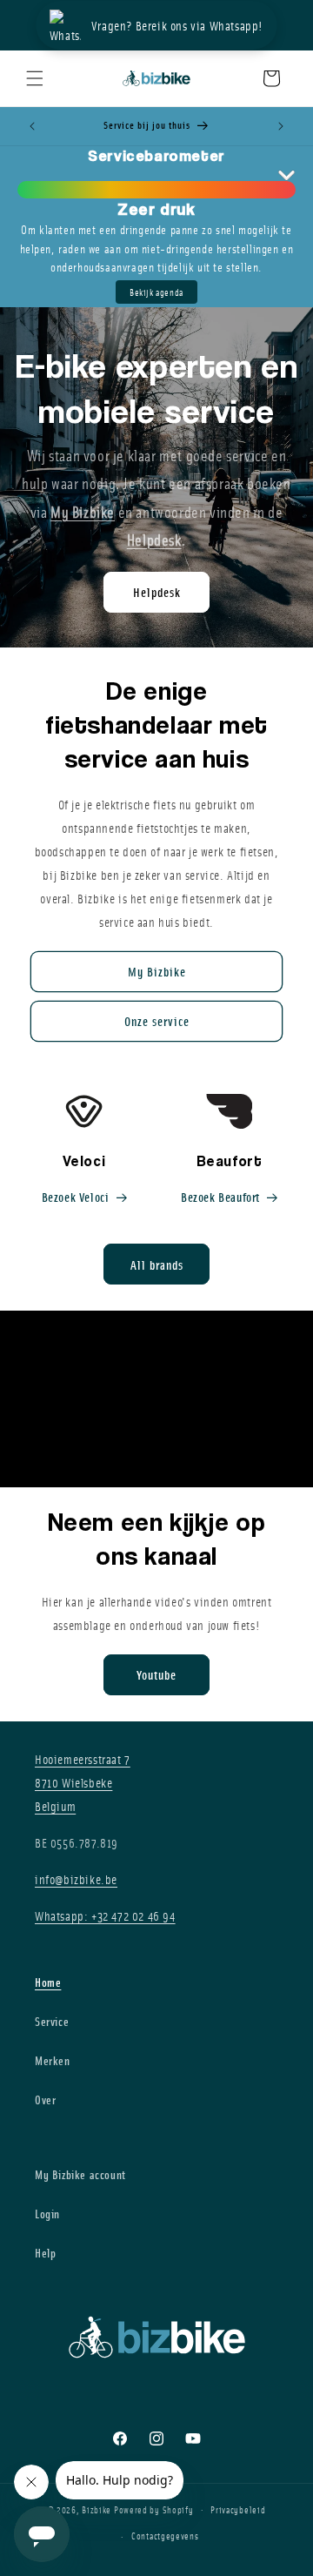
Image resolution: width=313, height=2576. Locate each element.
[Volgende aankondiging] (281, 126)
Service (52, 2021)
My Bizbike (157, 971)
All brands (157, 1265)
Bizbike (97, 2509)
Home (48, 1982)
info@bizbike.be (76, 1879)
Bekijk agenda (156, 292)
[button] (35, 78)
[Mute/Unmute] (288, 1456)
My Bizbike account (80, 2174)
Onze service (157, 1021)
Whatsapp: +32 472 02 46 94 (105, 1915)
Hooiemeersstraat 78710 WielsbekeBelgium (83, 1782)
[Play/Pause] (263, 1456)
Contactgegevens (165, 2536)
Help (45, 2253)
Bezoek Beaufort (220, 1197)
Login (47, 2214)
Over (45, 2100)
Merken (53, 2060)
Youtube (156, 1674)
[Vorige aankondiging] (32, 126)
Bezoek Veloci (76, 1197)
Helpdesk (157, 592)
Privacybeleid (238, 2509)
